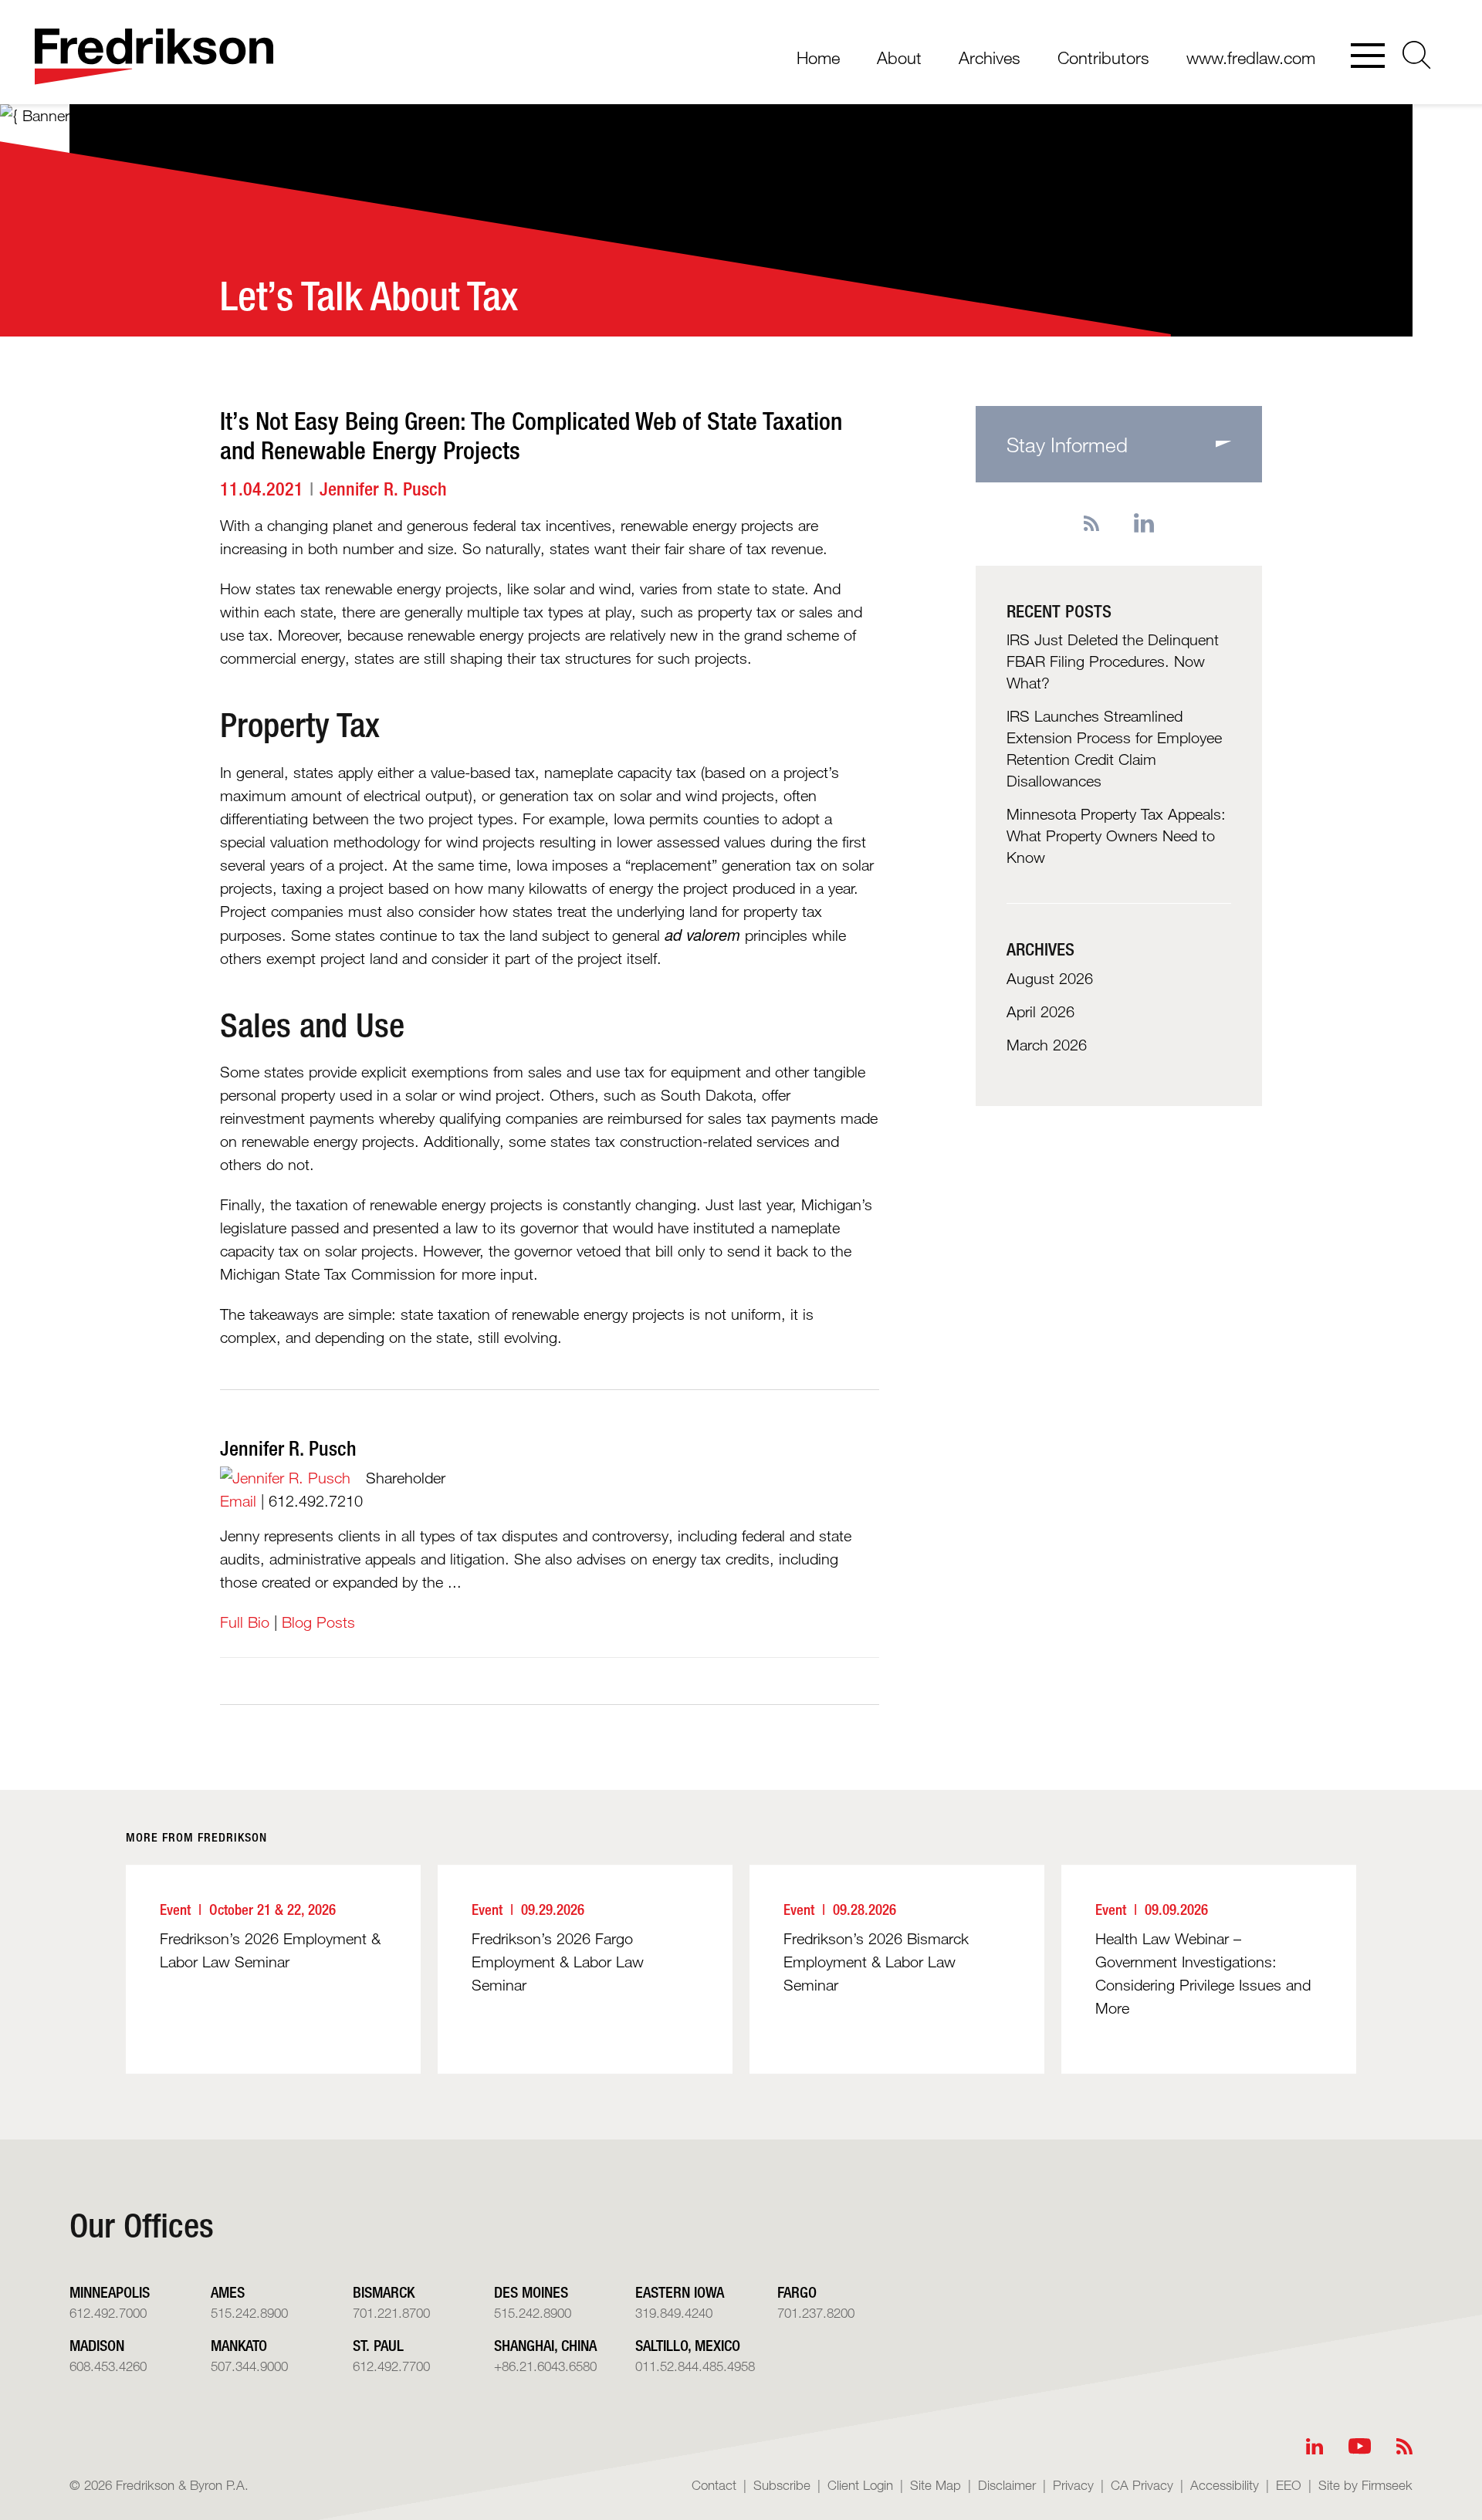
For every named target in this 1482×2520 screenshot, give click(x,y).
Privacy (1073, 2485)
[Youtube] (1360, 2446)
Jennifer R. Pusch (383, 489)
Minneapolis (110, 2292)
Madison (97, 2345)
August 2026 (1050, 979)
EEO (1289, 2485)
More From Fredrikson (196, 1837)
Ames (228, 2292)
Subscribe (782, 2485)
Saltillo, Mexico (688, 2345)
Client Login (860, 2485)
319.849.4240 (674, 2313)
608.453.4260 (108, 2366)
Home (818, 58)
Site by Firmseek (1365, 2485)
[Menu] (1368, 57)
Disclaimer (1007, 2485)
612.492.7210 (316, 1501)
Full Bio (245, 1622)
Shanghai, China (545, 2345)
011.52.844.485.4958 (695, 2366)
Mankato (239, 2345)
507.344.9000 (249, 2366)
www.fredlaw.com (1251, 58)
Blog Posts (318, 1622)
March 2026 (1047, 1045)
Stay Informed (1067, 444)
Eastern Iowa (680, 2292)
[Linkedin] (1144, 524)
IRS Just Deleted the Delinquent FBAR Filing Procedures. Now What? (1113, 661)
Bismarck (384, 2292)
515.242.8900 (249, 2313)
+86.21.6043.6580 (545, 2366)
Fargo (797, 2292)
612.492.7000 (108, 2313)
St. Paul (378, 2345)
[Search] (1417, 55)
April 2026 (1040, 1012)
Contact (714, 2485)
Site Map (936, 2485)
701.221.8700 (391, 2313)
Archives (990, 58)
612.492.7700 (391, 2366)
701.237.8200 (816, 2313)
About (899, 58)
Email (238, 1501)
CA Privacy (1142, 2485)
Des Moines (531, 2292)
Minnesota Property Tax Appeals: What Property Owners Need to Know (1116, 836)
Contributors (1103, 58)
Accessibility (1225, 2485)
